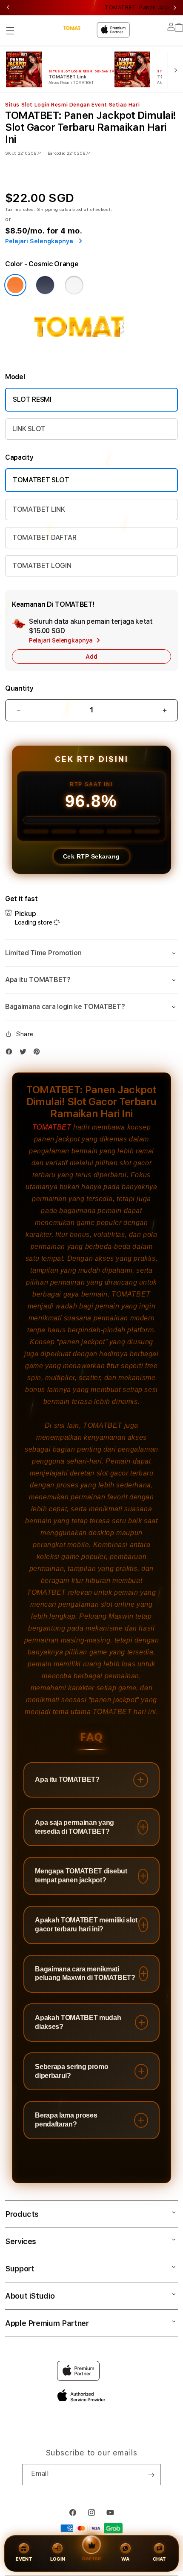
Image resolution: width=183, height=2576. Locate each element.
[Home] (74, 28)
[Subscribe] (151, 2475)
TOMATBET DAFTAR (44, 537)
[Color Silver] (74, 285)
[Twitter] (25, 1053)
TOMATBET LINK (39, 509)
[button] (10, 31)
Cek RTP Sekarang (91, 856)
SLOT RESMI (32, 399)
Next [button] (175, 8)
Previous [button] (8, 8)
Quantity (19, 688)
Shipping (48, 209)
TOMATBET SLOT (41, 480)
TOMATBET (52, 1127)
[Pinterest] (39, 1053)
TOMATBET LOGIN (42, 566)
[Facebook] (11, 1053)
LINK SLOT (29, 429)
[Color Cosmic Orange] (15, 285)
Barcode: (56, 153)
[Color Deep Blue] (45, 285)
